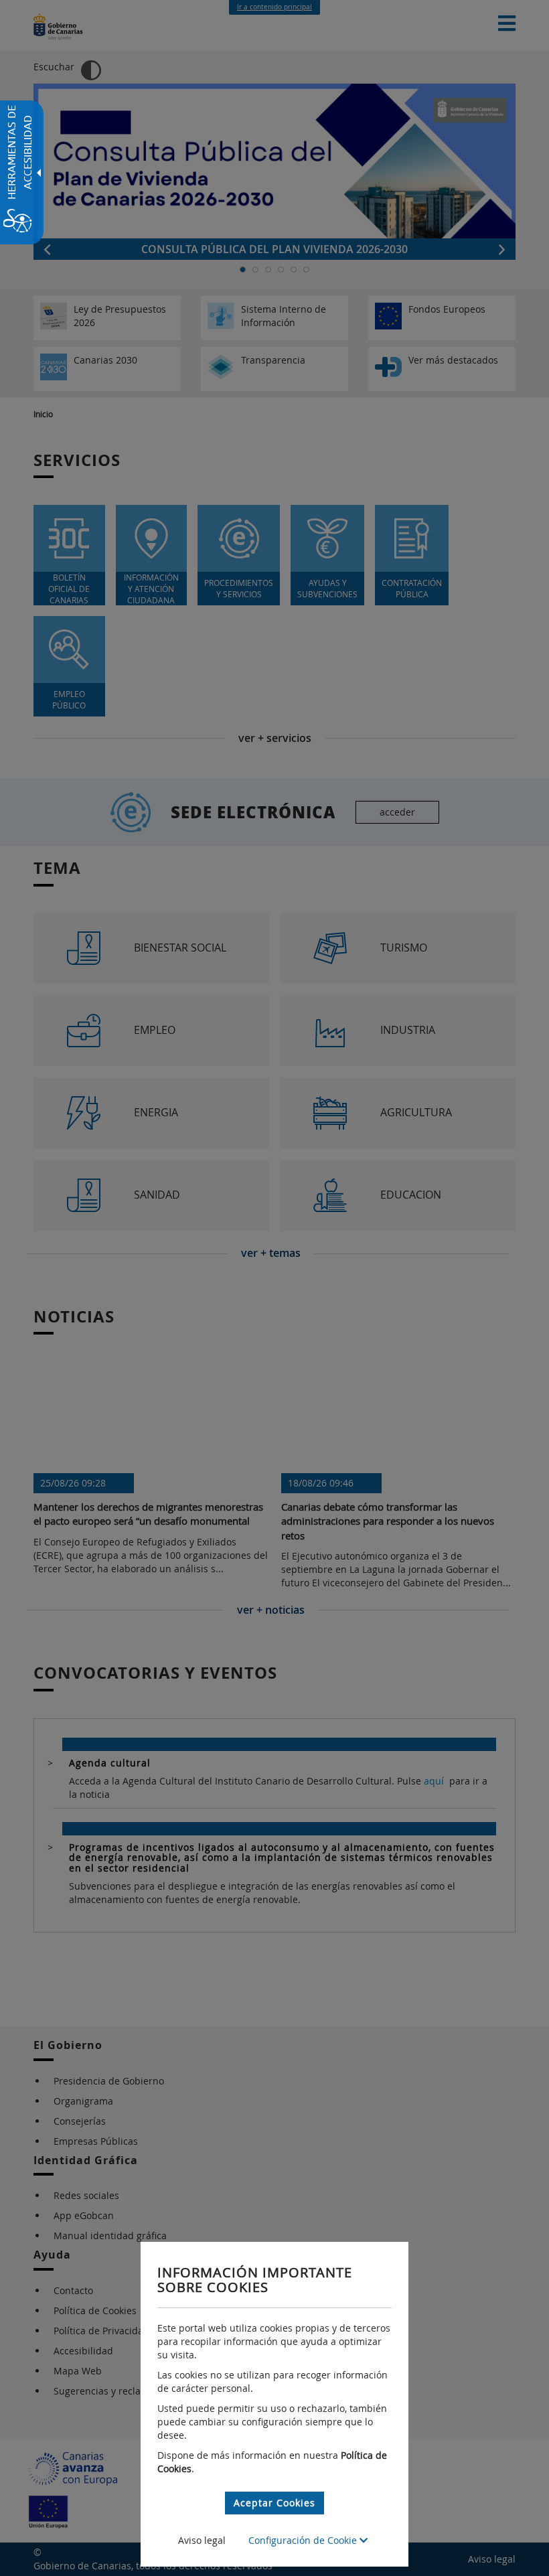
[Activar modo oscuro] (91, 70)
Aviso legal (202, 2540)
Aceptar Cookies (274, 2503)
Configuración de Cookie (304, 2540)
